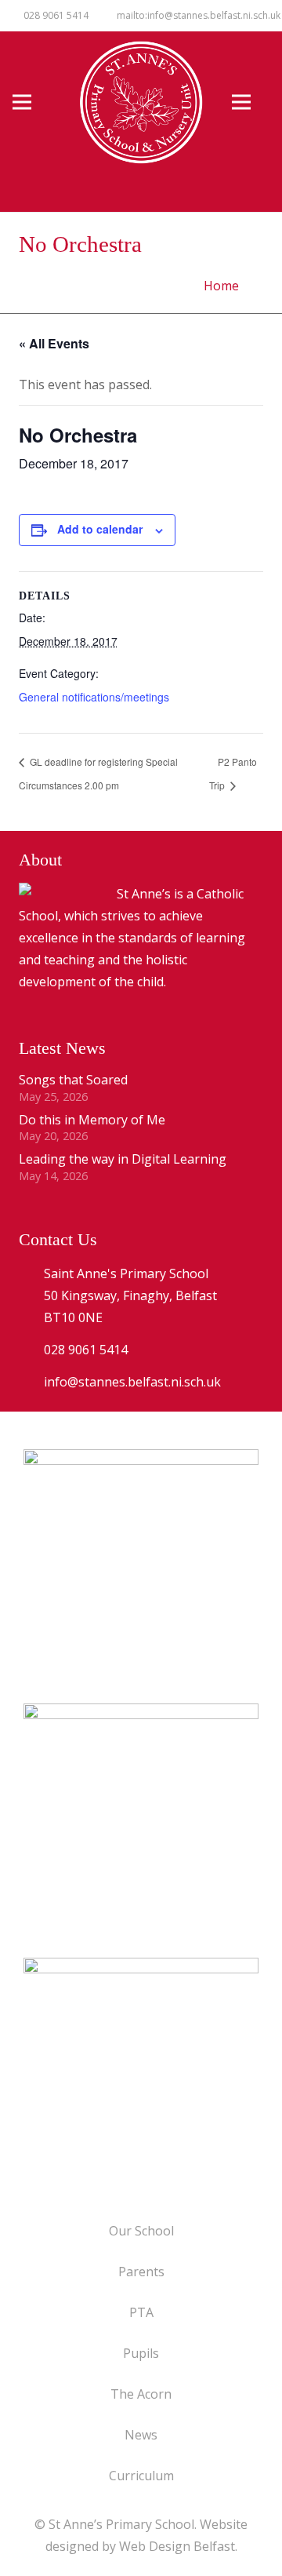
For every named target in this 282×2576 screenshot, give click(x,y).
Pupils (141, 2353)
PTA (141, 2312)
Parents (141, 2272)
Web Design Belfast (177, 2546)
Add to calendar (100, 529)
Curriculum (141, 2476)
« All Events (54, 343)
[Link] (141, 2075)
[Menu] (31, 102)
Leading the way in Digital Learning (123, 1159)
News (141, 2435)
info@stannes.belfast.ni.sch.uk (132, 1382)
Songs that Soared (73, 1080)
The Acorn (141, 2394)
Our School (141, 2231)
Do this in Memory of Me (92, 1120)
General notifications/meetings (94, 697)
